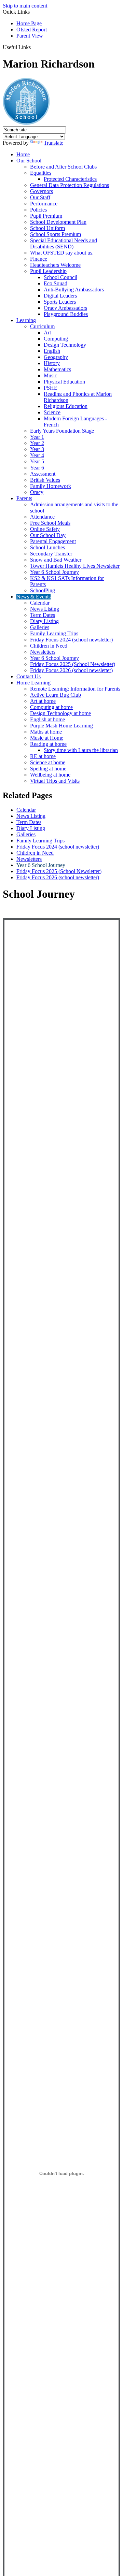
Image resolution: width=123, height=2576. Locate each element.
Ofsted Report (32, 30)
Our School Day (48, 535)
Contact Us (29, 676)
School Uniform (47, 228)
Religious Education (66, 406)
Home (23, 154)
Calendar (40, 603)
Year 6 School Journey (54, 572)
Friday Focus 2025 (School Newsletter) (73, 664)
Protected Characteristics (70, 179)
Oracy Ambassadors (65, 308)
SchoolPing (43, 590)
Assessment (43, 474)
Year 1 (37, 437)
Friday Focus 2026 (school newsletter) (71, 670)
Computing (56, 339)
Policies (38, 210)
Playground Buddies (66, 314)
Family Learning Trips (54, 633)
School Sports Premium (56, 234)
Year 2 (37, 443)
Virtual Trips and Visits (55, 781)
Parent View (30, 36)
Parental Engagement (53, 541)
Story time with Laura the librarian (81, 750)
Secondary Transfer (51, 554)
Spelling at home (48, 769)
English (52, 351)
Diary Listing (44, 621)
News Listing (45, 609)
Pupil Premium (46, 216)
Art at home (43, 701)
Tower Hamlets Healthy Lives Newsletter (75, 566)
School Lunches (47, 547)
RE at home (43, 756)
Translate (53, 143)
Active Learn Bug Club (56, 695)
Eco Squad (56, 283)
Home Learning (33, 683)
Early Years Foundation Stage (62, 431)
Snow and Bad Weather (56, 560)
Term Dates (43, 615)
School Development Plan (58, 222)
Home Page (29, 23)
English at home (47, 719)
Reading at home (48, 744)
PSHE (51, 388)
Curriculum (42, 326)
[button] (33, 47)
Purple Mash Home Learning (61, 726)
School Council (60, 277)
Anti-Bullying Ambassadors (74, 290)
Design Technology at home (60, 713)
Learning (26, 320)
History (52, 363)
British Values (45, 480)
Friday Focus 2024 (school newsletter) (71, 640)
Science (52, 412)
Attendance (42, 517)
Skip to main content (25, 6)
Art (47, 332)
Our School (29, 161)
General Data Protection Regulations (70, 185)
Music (50, 375)
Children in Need (49, 646)
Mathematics (57, 369)
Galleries (40, 627)
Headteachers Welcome (55, 265)
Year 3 (37, 449)
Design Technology (65, 345)
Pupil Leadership (48, 271)
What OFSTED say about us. (62, 253)
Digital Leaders (60, 296)
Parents (24, 498)
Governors (42, 191)
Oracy (37, 492)
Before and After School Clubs (63, 167)
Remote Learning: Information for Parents (75, 689)
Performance (44, 204)
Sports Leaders (60, 302)
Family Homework (51, 486)
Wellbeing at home (50, 775)
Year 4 (37, 455)
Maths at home (46, 732)
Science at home (48, 762)
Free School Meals (50, 523)
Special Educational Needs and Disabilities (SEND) (64, 243)
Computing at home (51, 707)
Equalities (41, 173)
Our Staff (40, 197)
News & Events (33, 597)
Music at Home (47, 738)
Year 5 (37, 461)
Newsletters (43, 652)
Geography (56, 357)
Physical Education (64, 382)
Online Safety (45, 529)
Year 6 (37, 468)
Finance (39, 259)
